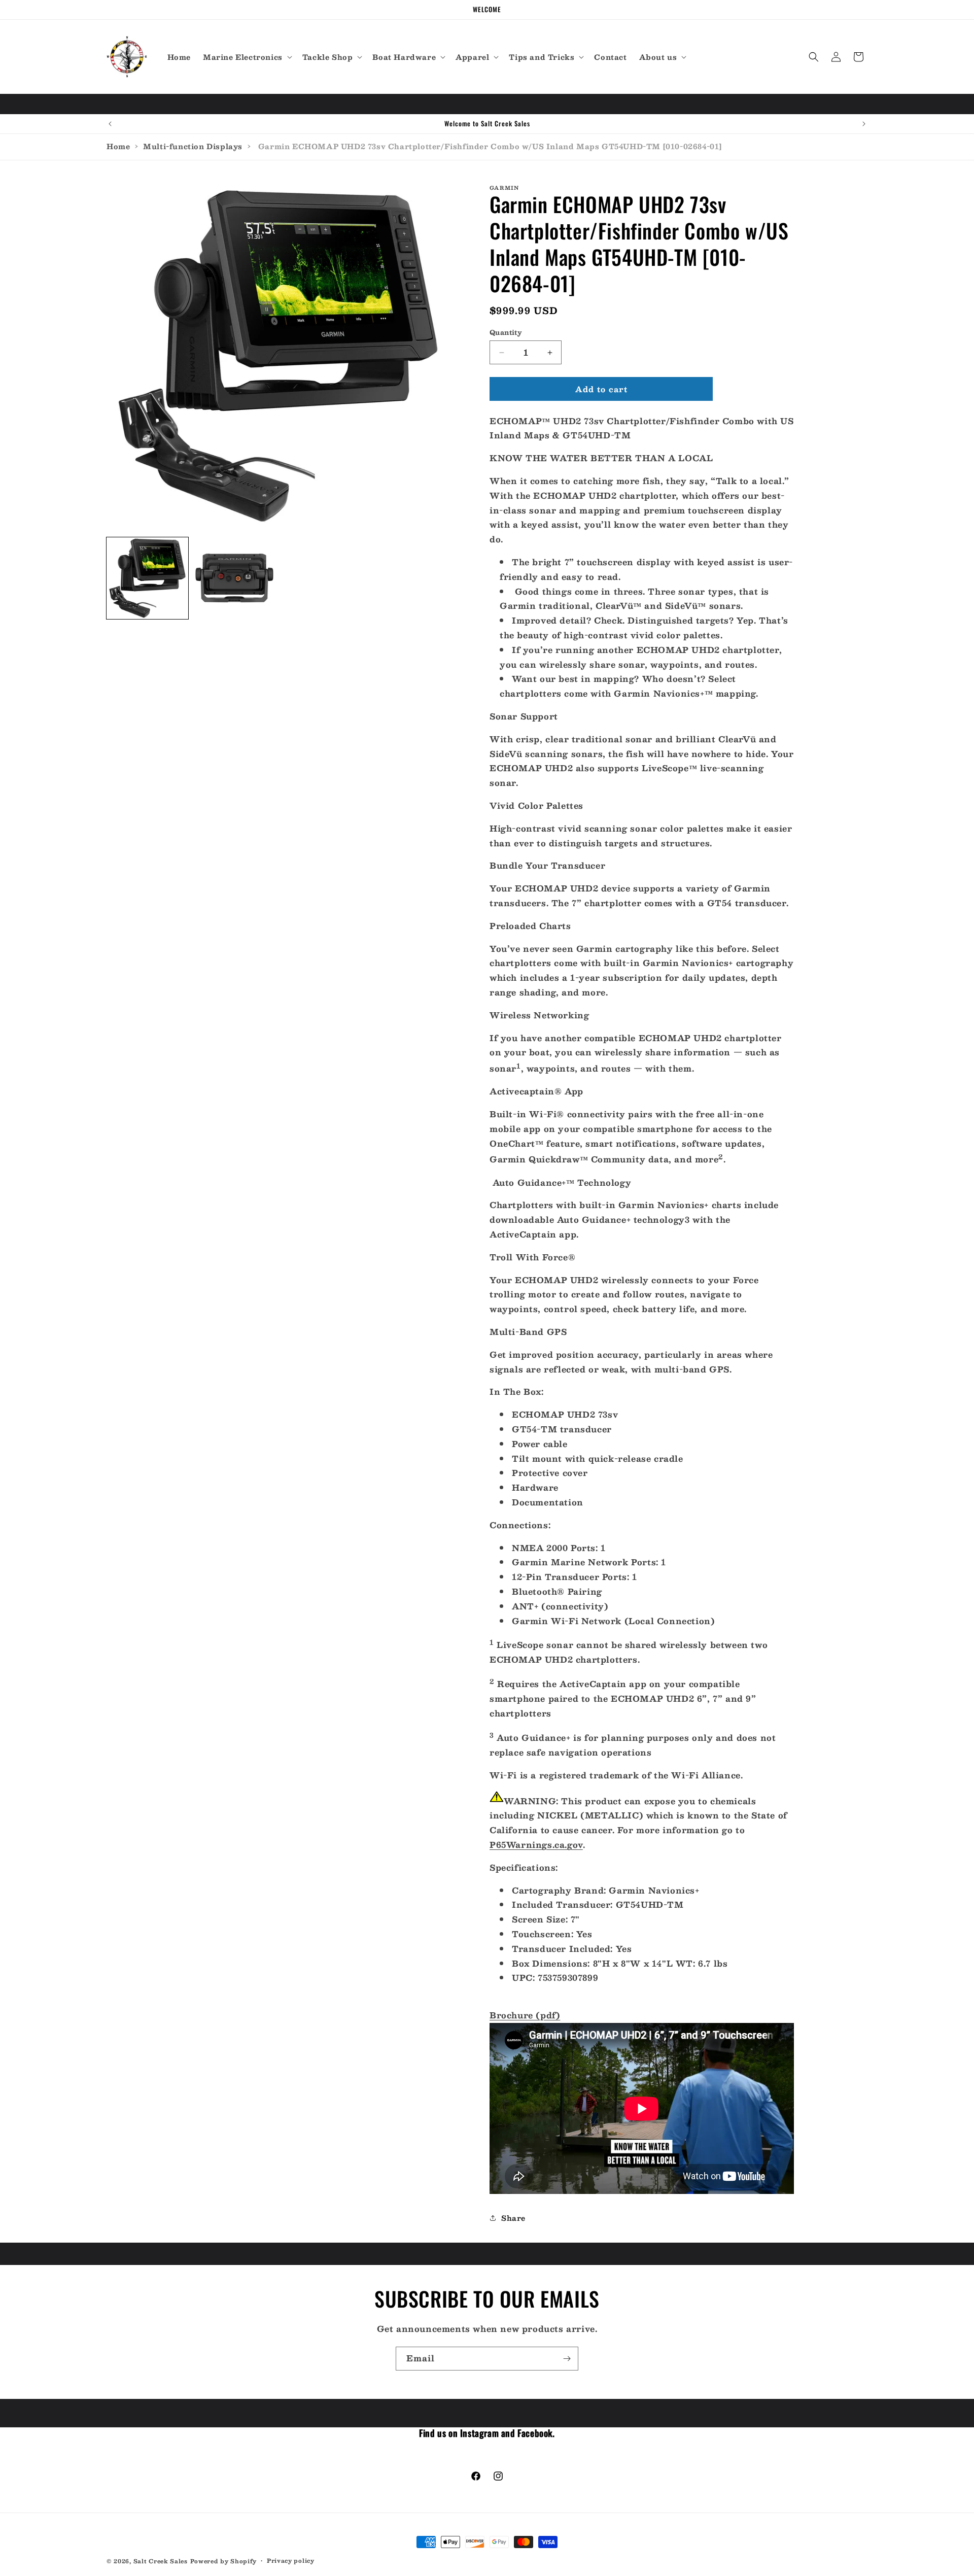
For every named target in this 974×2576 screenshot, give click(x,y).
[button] (247, 57)
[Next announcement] (864, 124)
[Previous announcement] (110, 124)
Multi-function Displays (193, 146)
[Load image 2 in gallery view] (234, 578)
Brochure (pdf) (525, 2015)
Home (118, 146)
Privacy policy (291, 2560)
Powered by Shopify (224, 2561)
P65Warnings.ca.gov (536, 1845)
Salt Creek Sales (161, 2561)
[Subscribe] (567, 2359)
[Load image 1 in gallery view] (147, 578)
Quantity (506, 333)
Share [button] (513, 2218)
